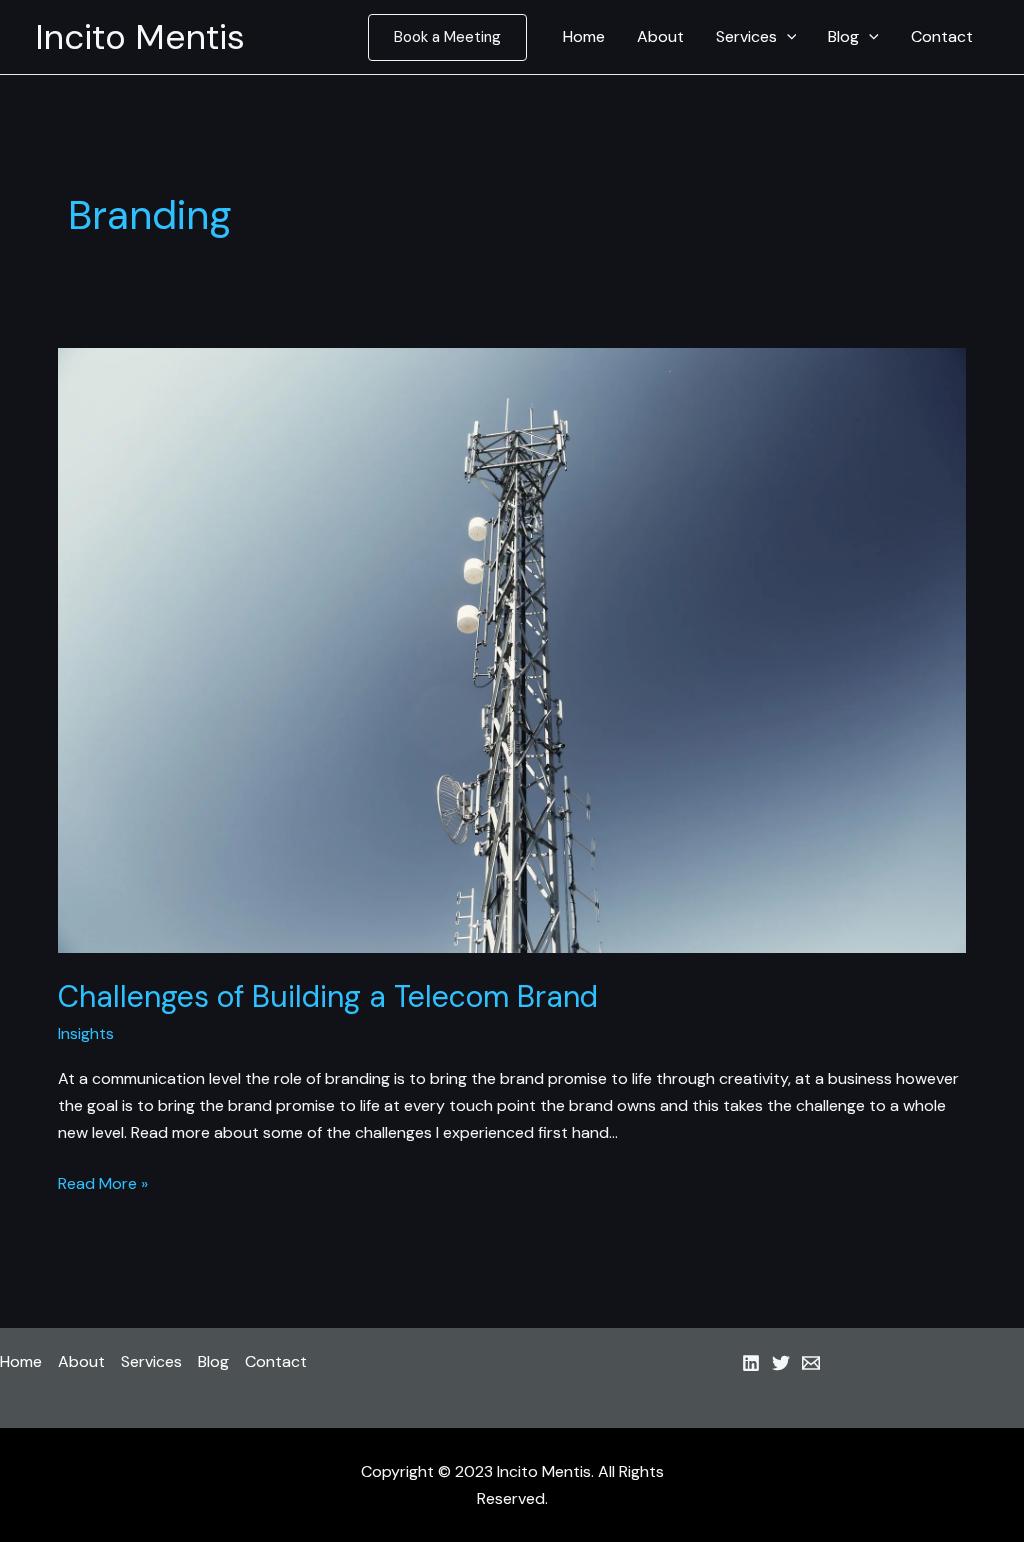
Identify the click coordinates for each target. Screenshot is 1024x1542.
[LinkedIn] (751, 1363)
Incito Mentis (140, 37)
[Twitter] (781, 1363)
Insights (86, 1033)
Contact (942, 36)
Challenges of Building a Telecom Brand (328, 996)
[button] (447, 37)
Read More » (103, 1184)
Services (746, 36)
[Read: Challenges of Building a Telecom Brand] (511, 649)
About (660, 36)
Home (584, 36)
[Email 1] (811, 1363)
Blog (843, 36)
